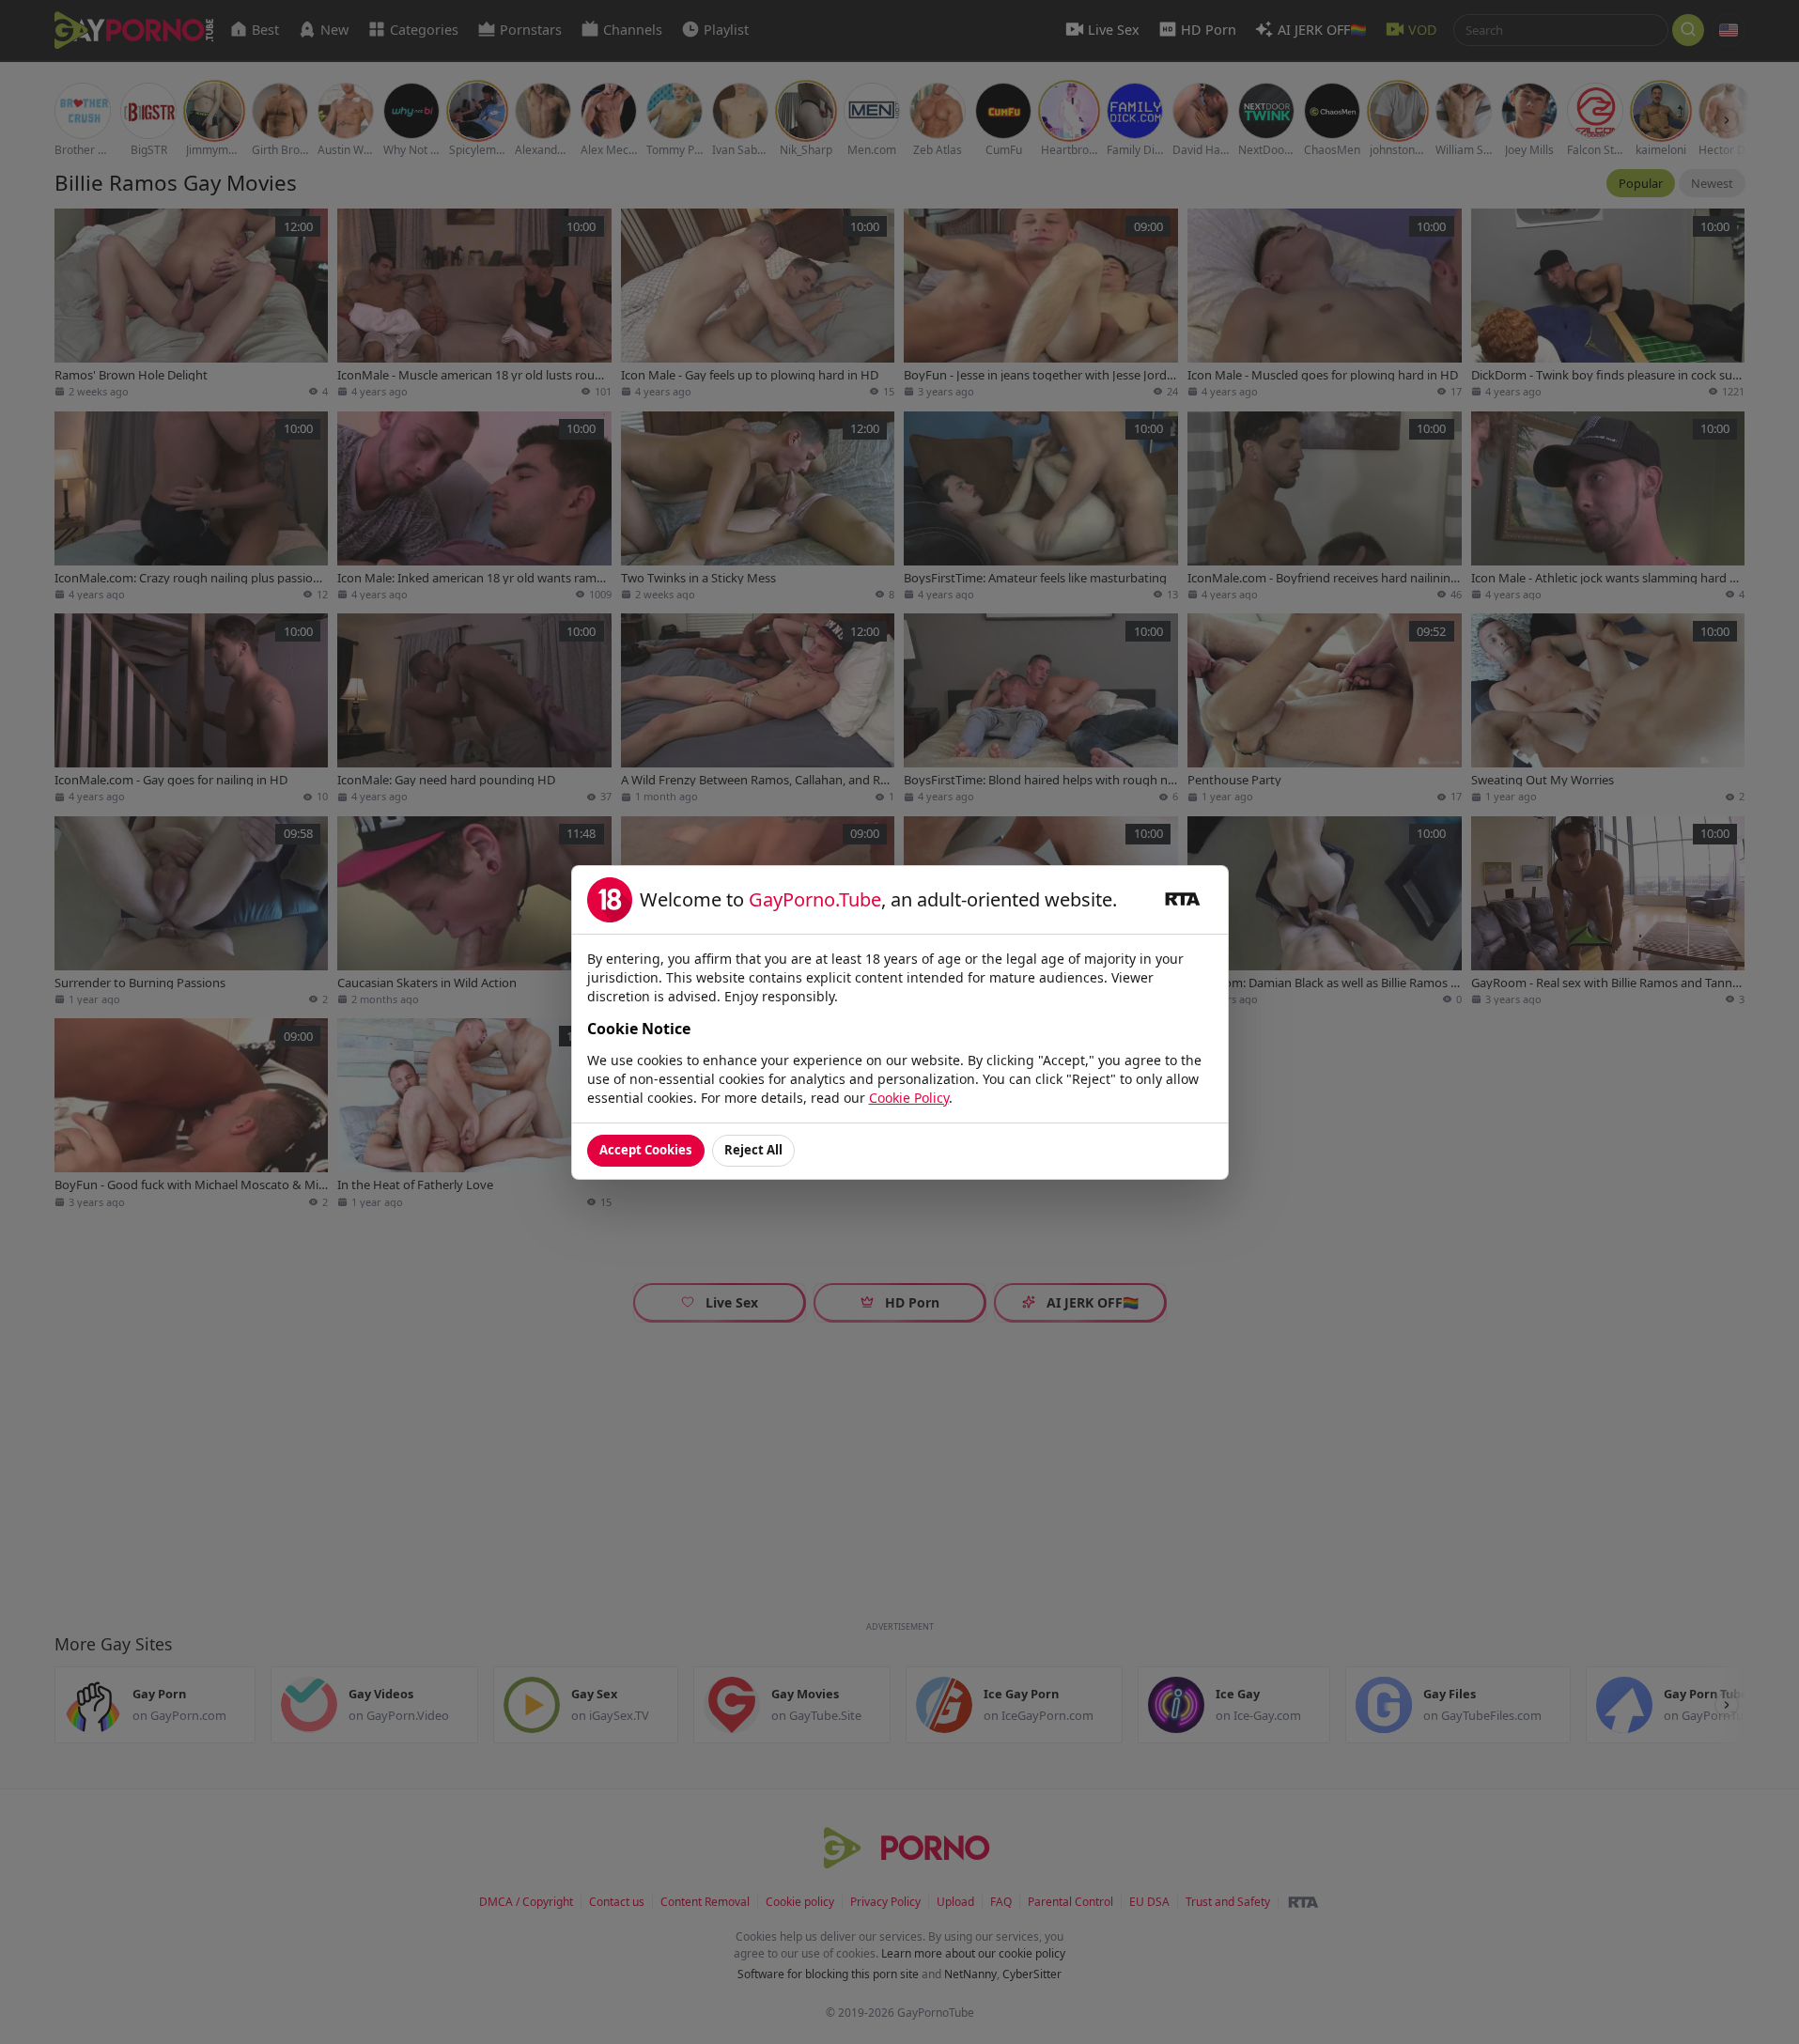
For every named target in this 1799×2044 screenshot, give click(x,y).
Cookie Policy (909, 1098)
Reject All (753, 1150)
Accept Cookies (646, 1150)
